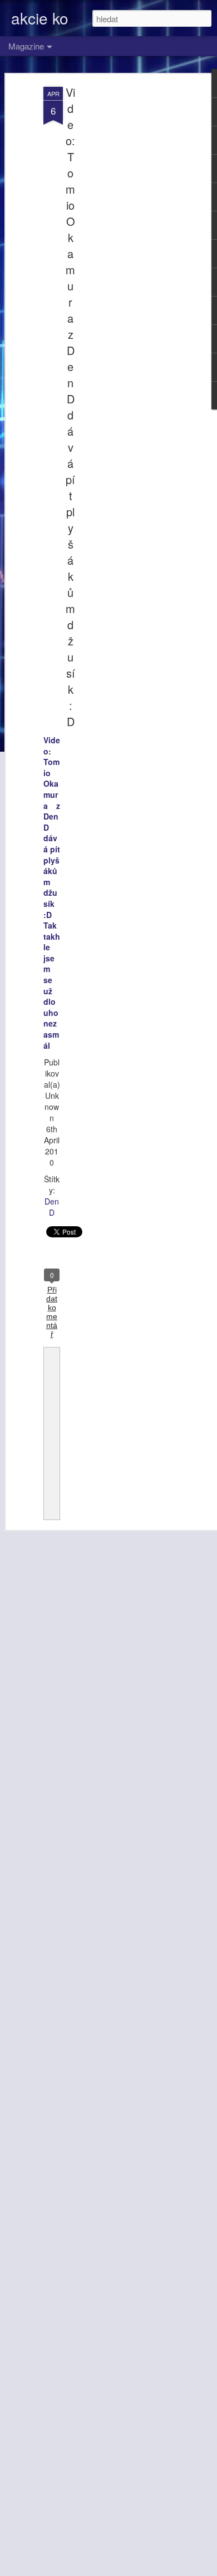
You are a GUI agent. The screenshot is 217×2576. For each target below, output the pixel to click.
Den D (52, 1207)
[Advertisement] (121, 262)
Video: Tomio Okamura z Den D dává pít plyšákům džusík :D (70, 407)
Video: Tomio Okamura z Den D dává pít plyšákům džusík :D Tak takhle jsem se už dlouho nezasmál (52, 893)
